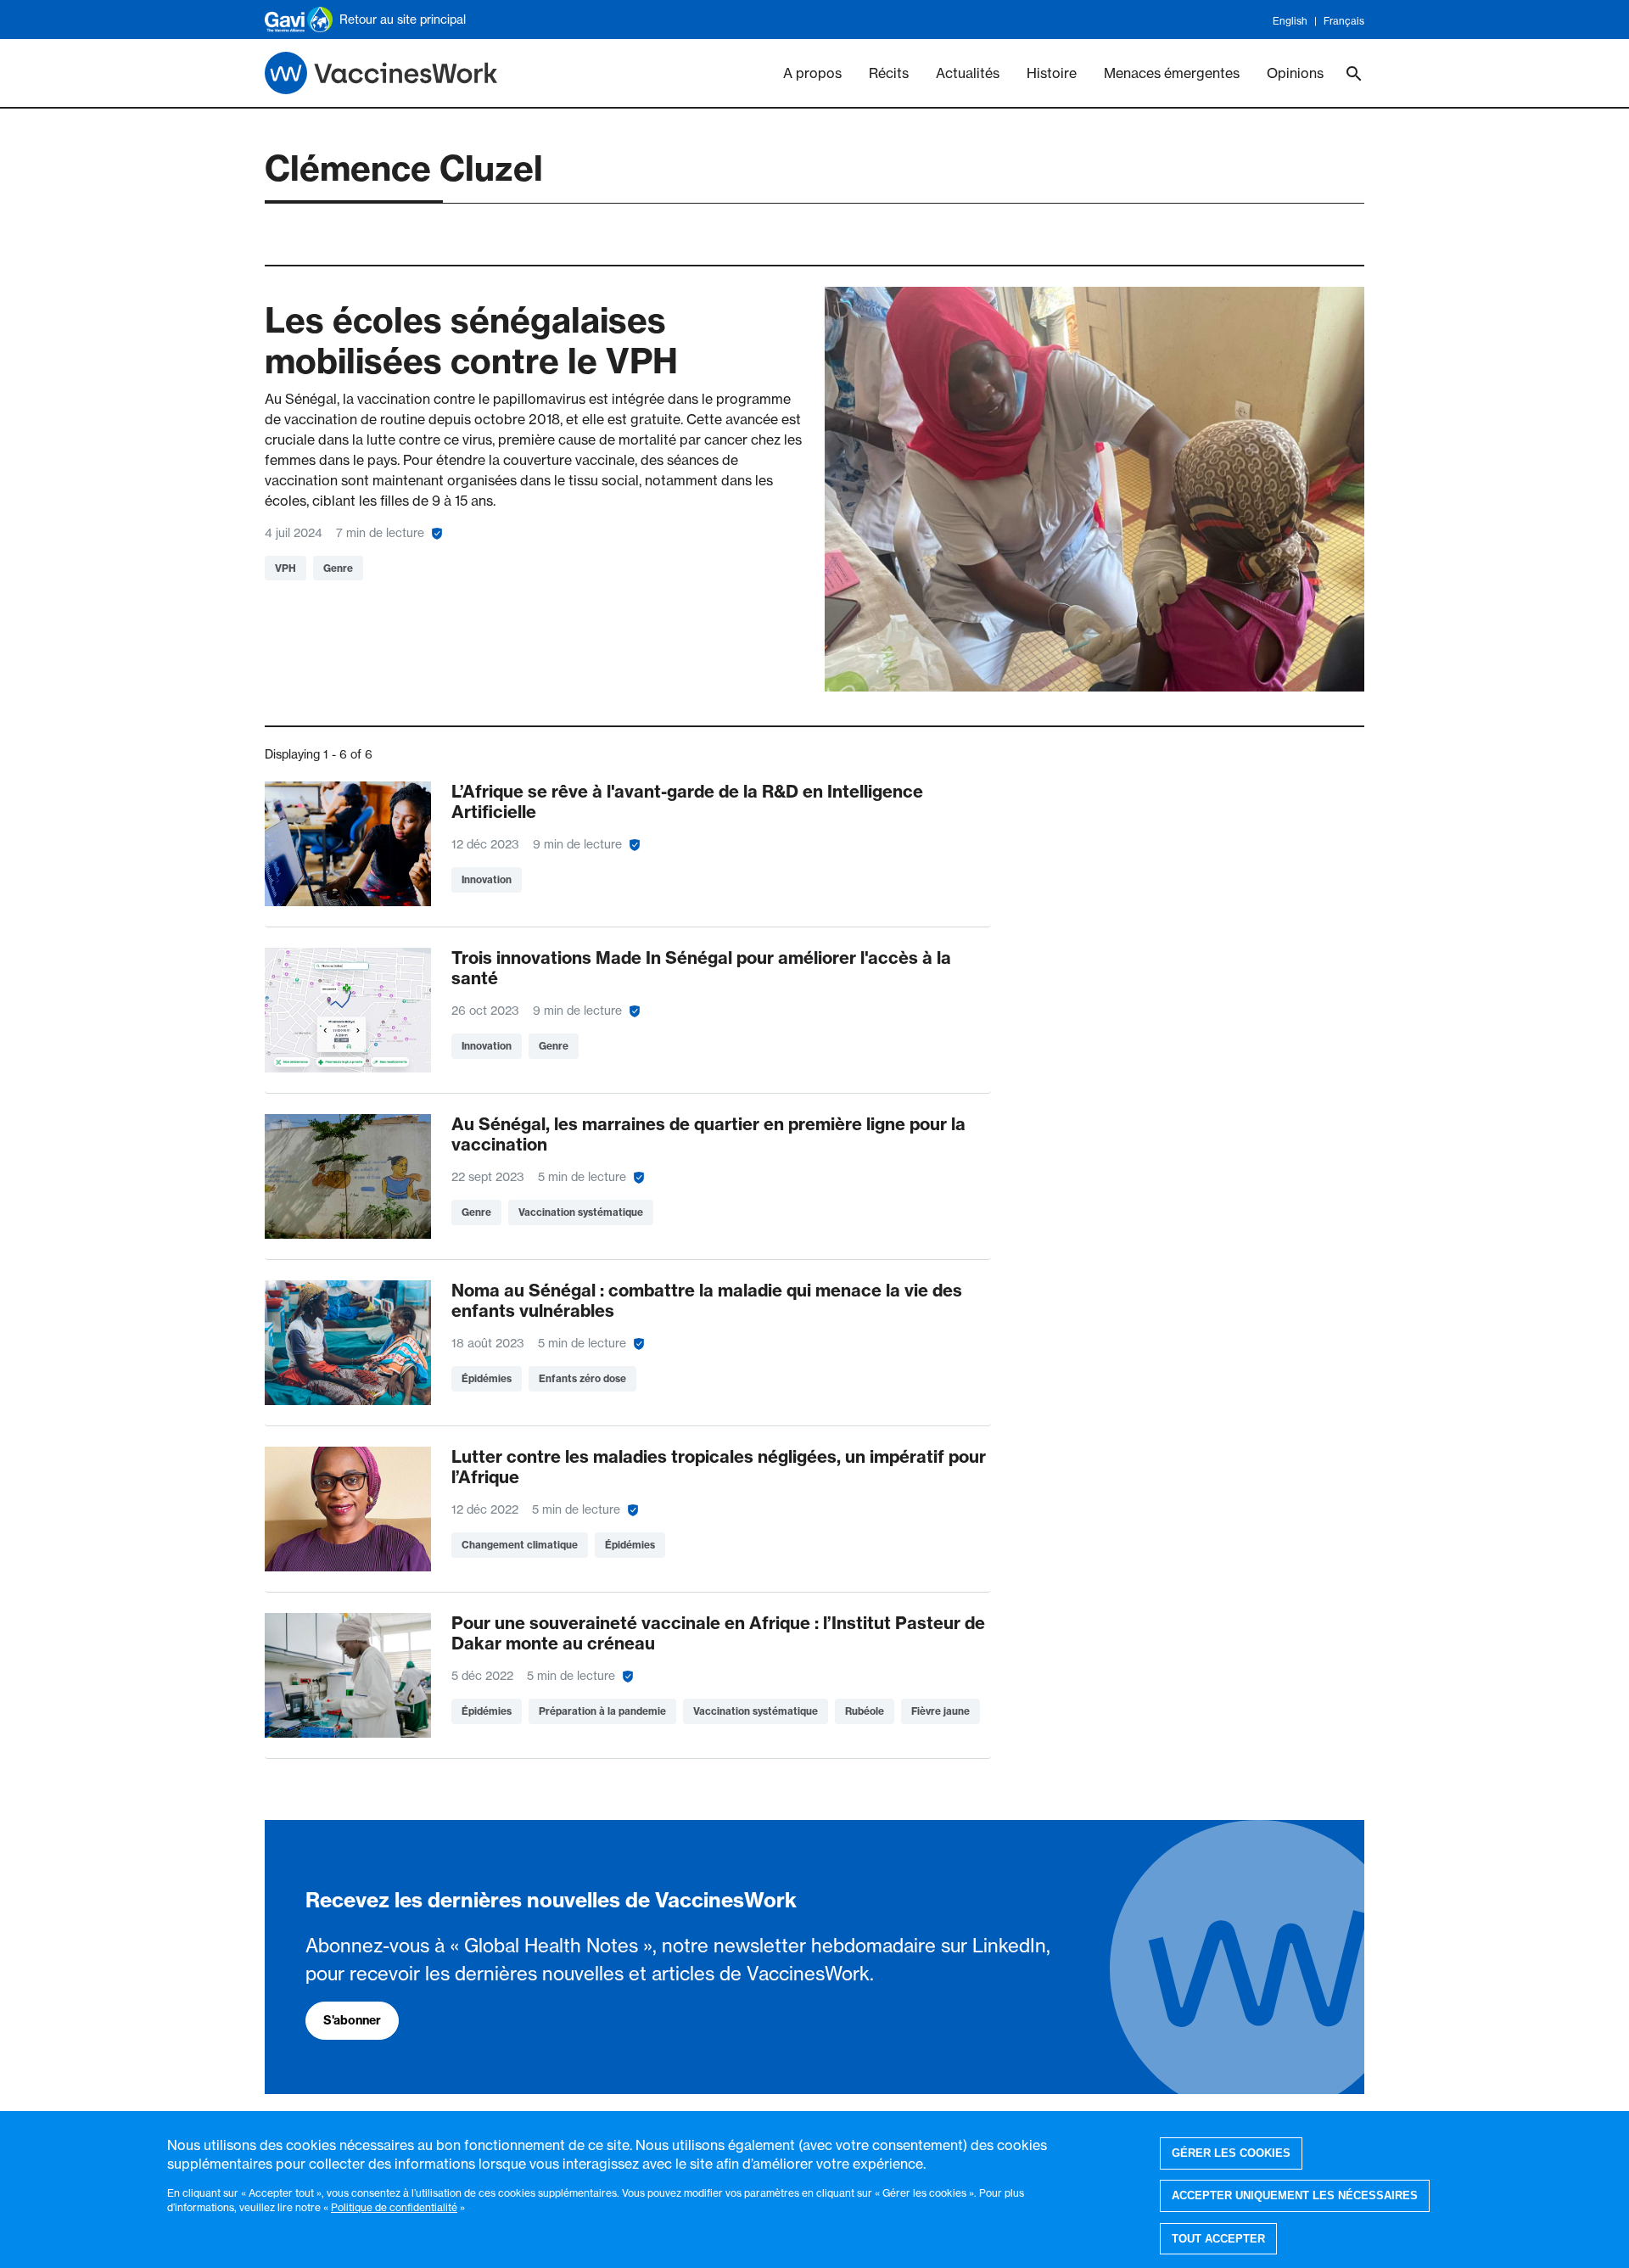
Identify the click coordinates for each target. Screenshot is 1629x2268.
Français (1344, 21)
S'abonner (352, 2020)
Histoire (1052, 73)
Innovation (487, 879)
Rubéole (865, 1711)
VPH (285, 568)
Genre (338, 568)
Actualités (968, 73)
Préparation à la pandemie (602, 1711)
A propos (812, 73)
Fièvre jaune (940, 1711)
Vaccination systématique (581, 1212)
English (1290, 21)
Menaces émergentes (1172, 73)
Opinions (1295, 73)
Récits (889, 73)
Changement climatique (520, 1545)
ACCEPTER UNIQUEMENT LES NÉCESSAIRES (1295, 2195)
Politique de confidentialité (394, 2206)
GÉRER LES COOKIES (1231, 2153)
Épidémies (487, 1378)
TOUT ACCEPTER (1218, 2239)
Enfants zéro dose (582, 1378)
